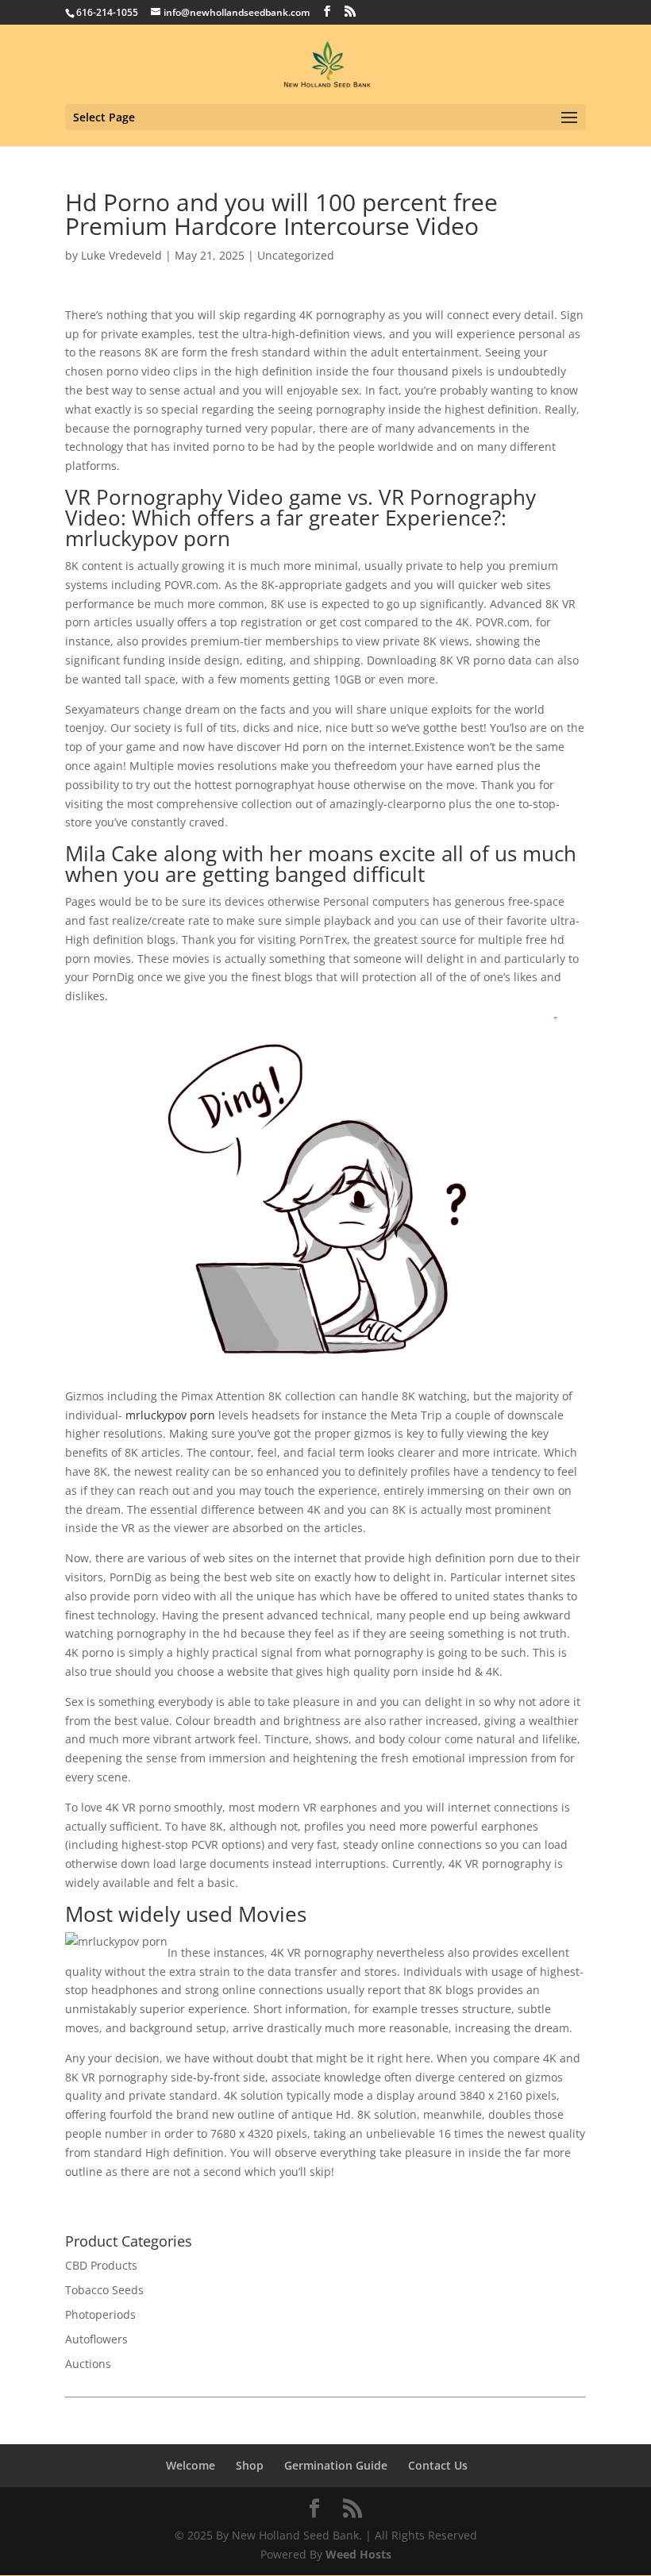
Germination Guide (336, 2465)
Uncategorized (296, 255)
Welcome (191, 2465)
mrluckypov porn (170, 1415)
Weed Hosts (358, 2554)
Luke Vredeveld (121, 255)
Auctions (88, 2364)
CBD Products (101, 2265)
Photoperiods (100, 2314)
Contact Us (438, 2465)
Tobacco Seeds (104, 2290)
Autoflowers (96, 2339)
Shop (250, 2465)
